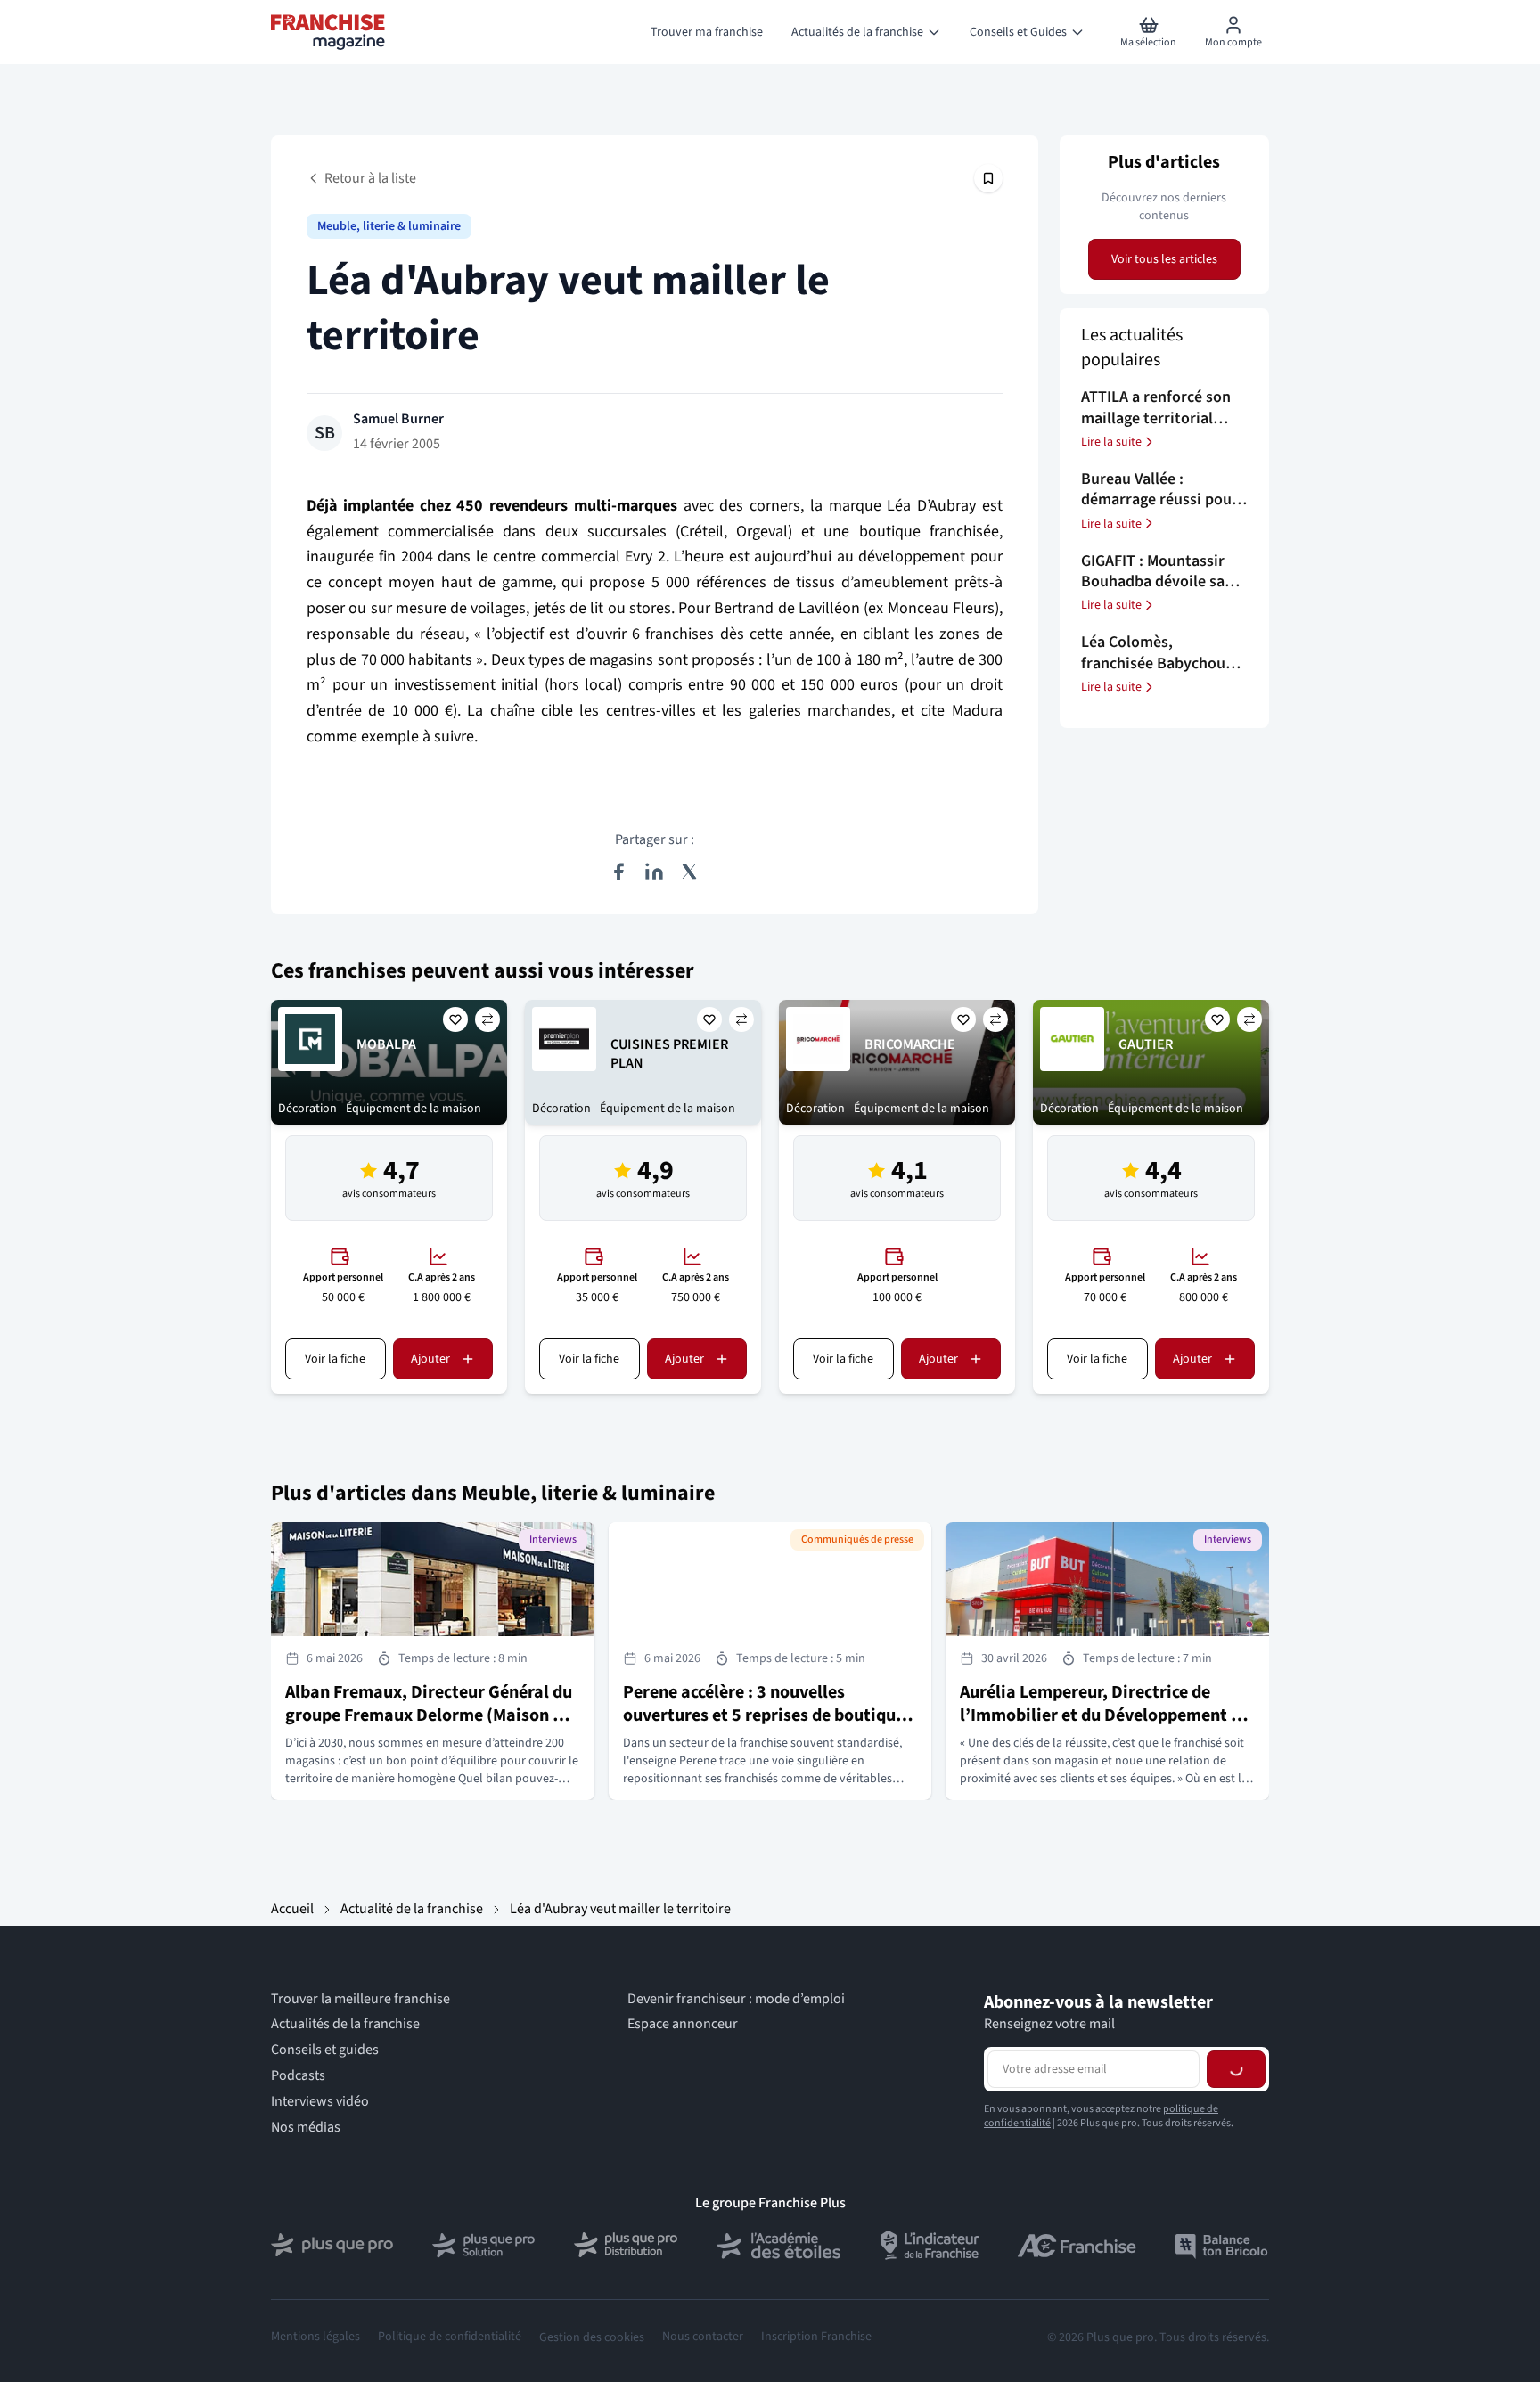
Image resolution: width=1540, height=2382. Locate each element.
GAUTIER (1146, 1044)
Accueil (292, 1909)
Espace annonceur (683, 2024)
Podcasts (298, 2076)
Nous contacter (703, 2337)
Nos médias (306, 2128)
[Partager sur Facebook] (618, 872)
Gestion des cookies (592, 2337)
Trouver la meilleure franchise (360, 1999)
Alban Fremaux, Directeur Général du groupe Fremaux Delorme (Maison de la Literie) (429, 1715)
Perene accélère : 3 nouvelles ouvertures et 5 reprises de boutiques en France (768, 1715)
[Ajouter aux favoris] (455, 1019)
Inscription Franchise (816, 2337)
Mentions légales (315, 2337)
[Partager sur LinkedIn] (654, 872)
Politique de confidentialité (450, 2337)
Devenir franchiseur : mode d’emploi (736, 1999)
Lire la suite (1111, 442)
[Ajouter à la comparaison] (487, 1019)
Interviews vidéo (320, 2102)
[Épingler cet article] (988, 178)
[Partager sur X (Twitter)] (690, 872)
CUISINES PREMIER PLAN (669, 1054)
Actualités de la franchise (345, 2024)
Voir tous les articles (1164, 259)
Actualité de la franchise (412, 1909)
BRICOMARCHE (910, 1044)
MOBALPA (386, 1044)
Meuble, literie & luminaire (389, 226)
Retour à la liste (370, 178)
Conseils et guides (325, 2050)
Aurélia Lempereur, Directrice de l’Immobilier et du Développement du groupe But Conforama (1105, 1715)
